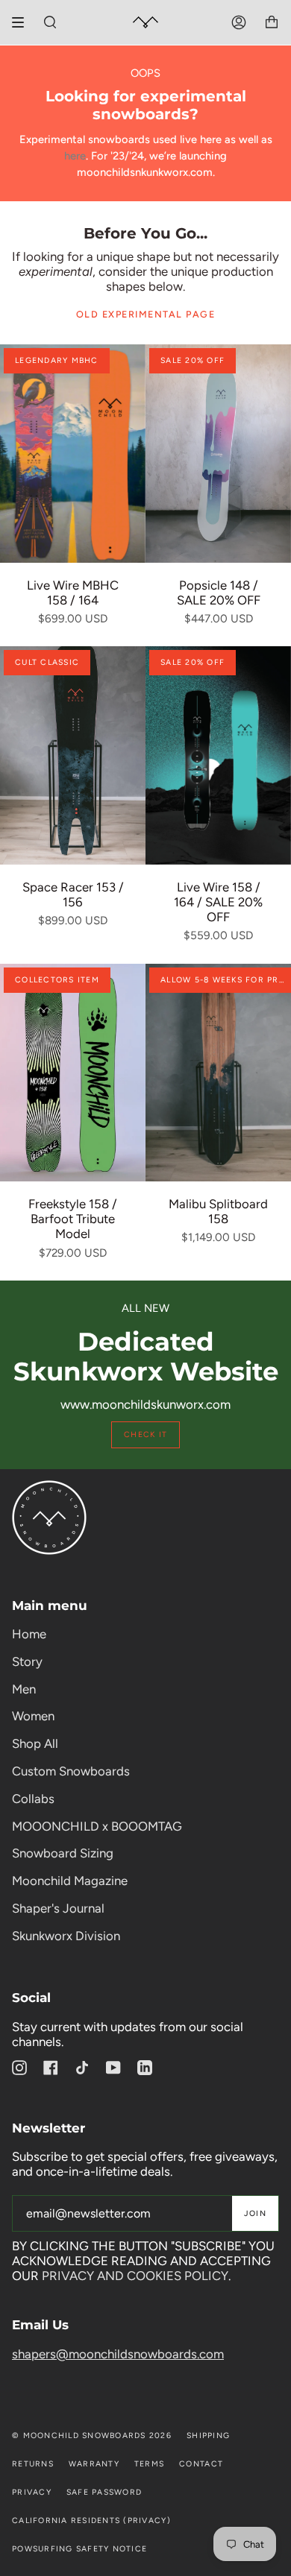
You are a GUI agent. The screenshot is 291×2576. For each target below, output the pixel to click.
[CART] (272, 22)
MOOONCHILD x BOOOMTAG (97, 1826)
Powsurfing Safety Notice (79, 2549)
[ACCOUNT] (239, 22)
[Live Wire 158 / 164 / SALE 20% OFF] (218, 755)
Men (24, 1689)
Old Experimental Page (146, 314)
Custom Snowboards (71, 1771)
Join (255, 2213)
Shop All (35, 1743)
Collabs (33, 1799)
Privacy (32, 2492)
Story (27, 1661)
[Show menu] (23, 22)
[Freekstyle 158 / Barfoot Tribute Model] (73, 1073)
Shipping (208, 2435)
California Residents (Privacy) (91, 2520)
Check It (145, 1434)
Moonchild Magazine (70, 1881)
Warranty (94, 2464)
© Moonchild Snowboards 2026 (92, 2435)
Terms (149, 2464)
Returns (33, 2464)
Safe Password (104, 2492)
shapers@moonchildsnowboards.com (118, 2354)
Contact (201, 2464)
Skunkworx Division (66, 1936)
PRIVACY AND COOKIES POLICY (135, 2276)
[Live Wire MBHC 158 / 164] (73, 454)
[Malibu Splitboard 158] (218, 1073)
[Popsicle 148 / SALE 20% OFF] (218, 454)
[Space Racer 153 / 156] (73, 755)
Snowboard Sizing (63, 1853)
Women (33, 1716)
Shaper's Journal (58, 1908)
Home (29, 1634)
